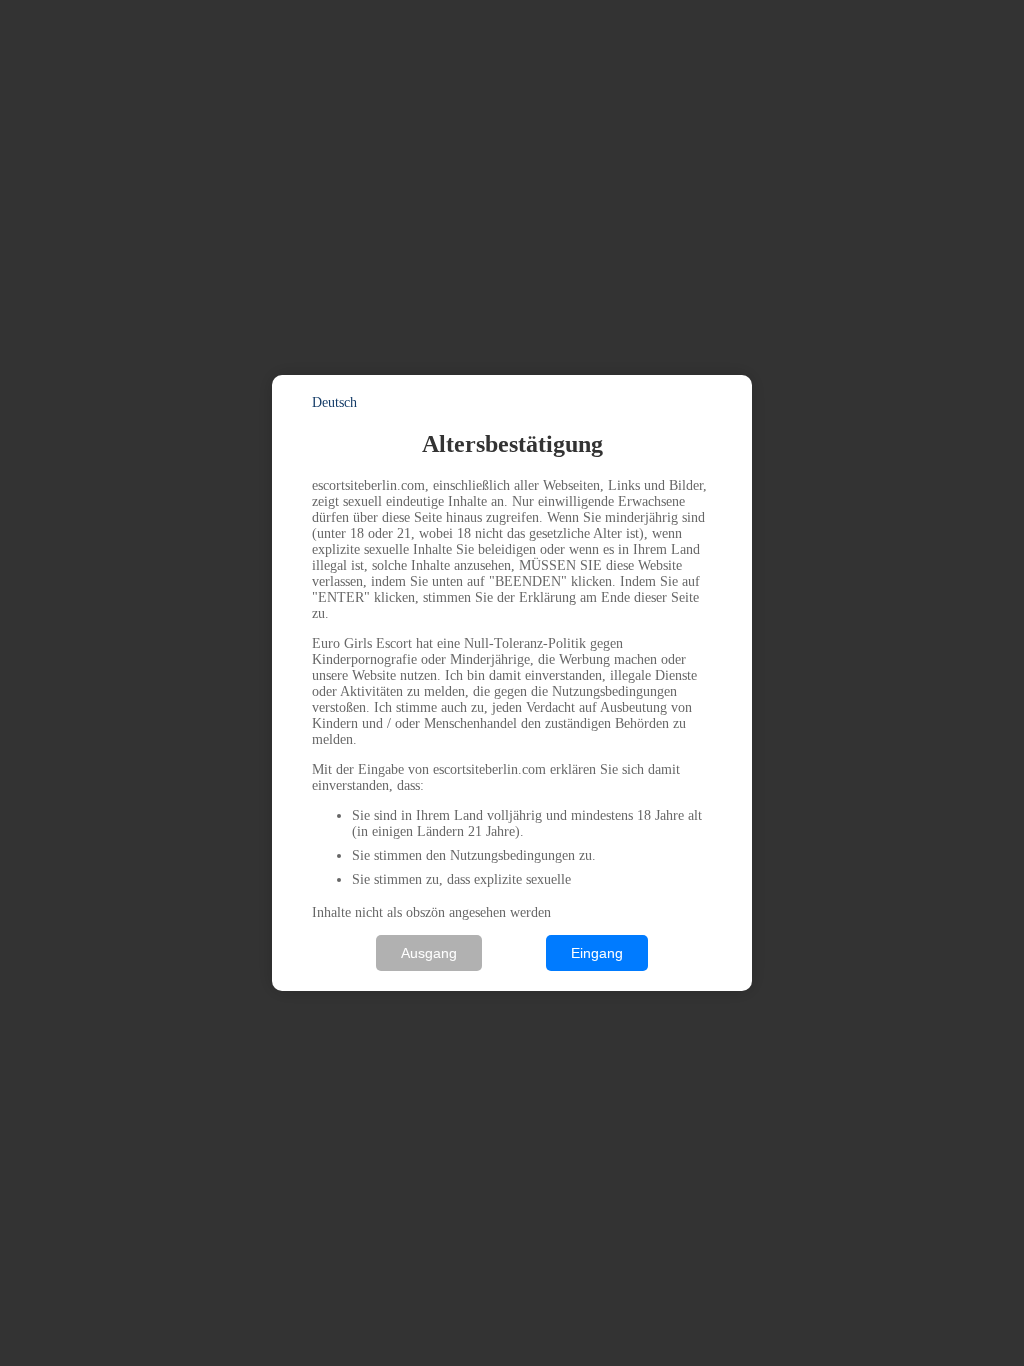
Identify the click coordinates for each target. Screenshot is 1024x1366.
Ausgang (429, 953)
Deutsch (334, 402)
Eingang (597, 953)
